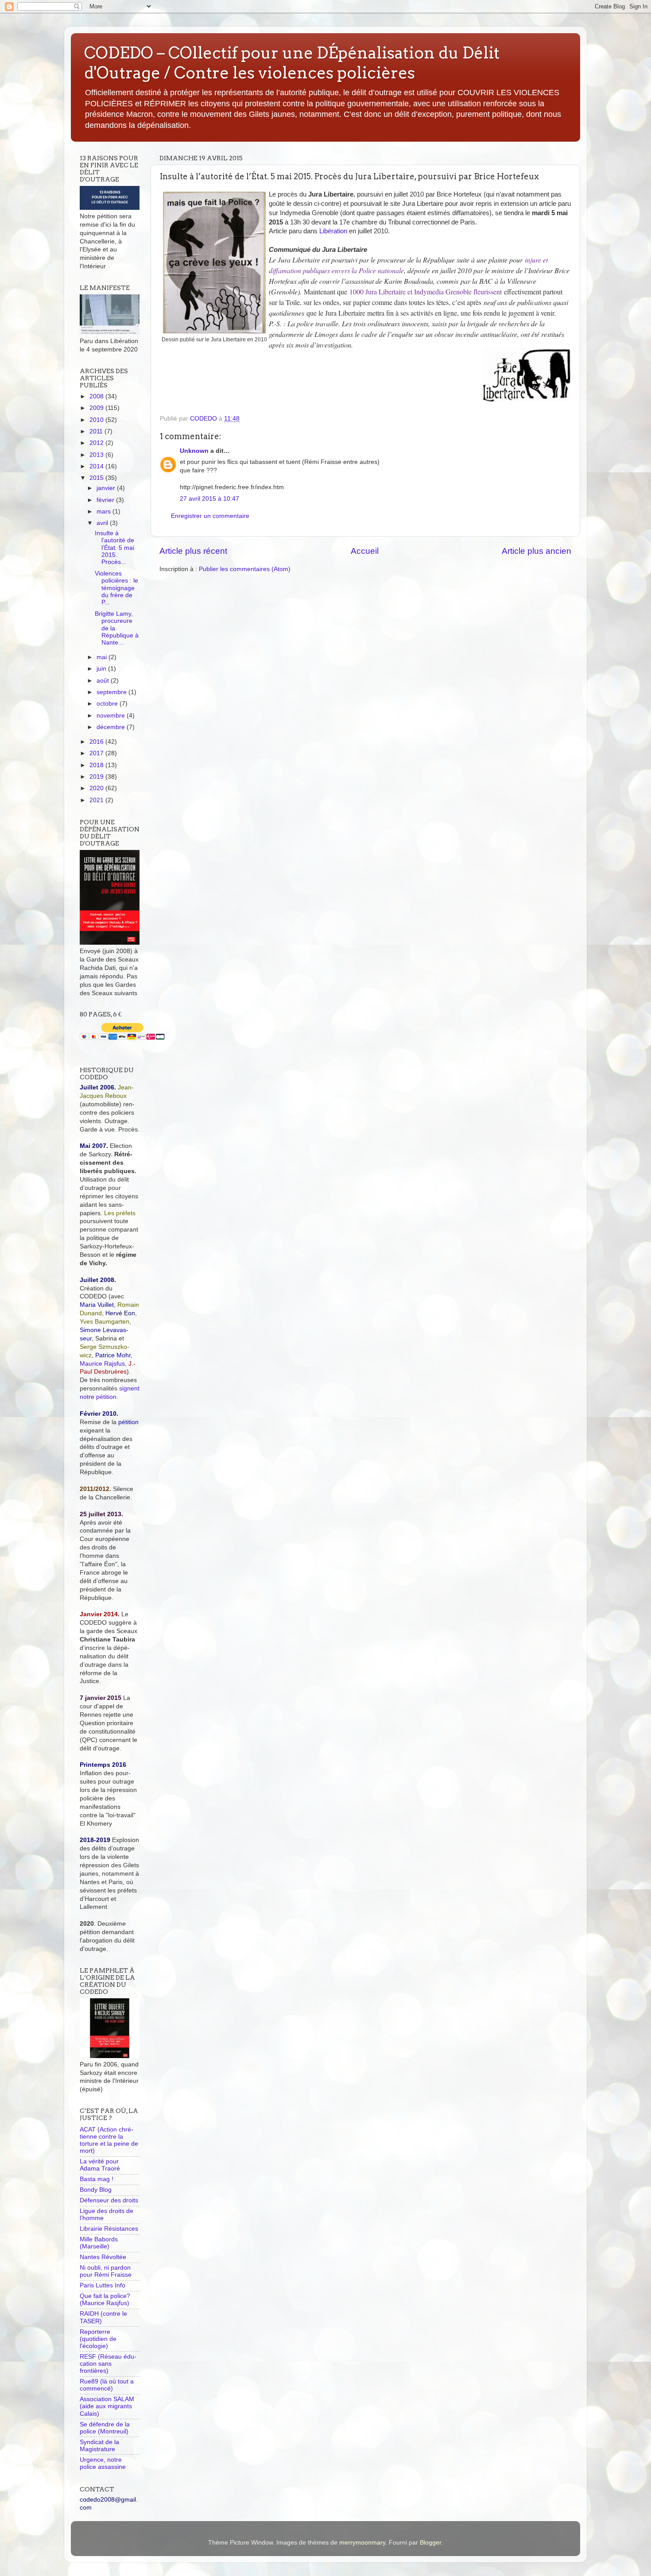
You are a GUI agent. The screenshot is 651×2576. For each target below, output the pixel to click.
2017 (97, 753)
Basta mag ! (97, 2179)
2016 (97, 742)
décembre (112, 727)
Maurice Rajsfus (102, 1364)
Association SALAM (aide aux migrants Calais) (107, 2406)
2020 (97, 788)
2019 (97, 777)
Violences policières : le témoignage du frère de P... (116, 588)
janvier (107, 488)
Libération (333, 231)
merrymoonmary (362, 2543)
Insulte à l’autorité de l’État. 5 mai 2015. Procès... (114, 548)
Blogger (430, 2543)
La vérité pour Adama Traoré (100, 2165)
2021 (97, 800)
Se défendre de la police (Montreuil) (105, 2428)
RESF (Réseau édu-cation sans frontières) (108, 2364)
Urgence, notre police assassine (103, 2463)
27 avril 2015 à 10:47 (209, 499)
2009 (97, 408)
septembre (112, 692)
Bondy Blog (96, 2190)
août (104, 681)
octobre (108, 704)
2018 (97, 765)
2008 (97, 396)
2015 (97, 478)
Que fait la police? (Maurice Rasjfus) (105, 2300)
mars (105, 512)
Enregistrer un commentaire (210, 516)
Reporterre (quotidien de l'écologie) (98, 2339)
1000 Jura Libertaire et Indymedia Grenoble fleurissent (426, 292)
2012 (97, 443)
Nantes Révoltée (103, 2257)
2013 (97, 455)
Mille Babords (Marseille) (99, 2243)
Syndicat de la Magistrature (99, 2446)
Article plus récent (193, 551)
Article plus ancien (537, 551)
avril (103, 523)
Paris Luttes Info (103, 2285)
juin (102, 669)
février (106, 500)
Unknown (194, 451)
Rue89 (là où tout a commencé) (107, 2385)
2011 (97, 431)
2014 (97, 466)
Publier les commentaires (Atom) (245, 569)
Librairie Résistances (109, 2229)
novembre (112, 716)
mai (103, 657)
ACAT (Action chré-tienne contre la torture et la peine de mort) (109, 2140)
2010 (97, 420)
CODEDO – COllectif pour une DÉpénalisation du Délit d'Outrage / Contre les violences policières (292, 63)
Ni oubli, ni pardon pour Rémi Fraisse (106, 2271)
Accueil (365, 551)
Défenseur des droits (109, 2200)
